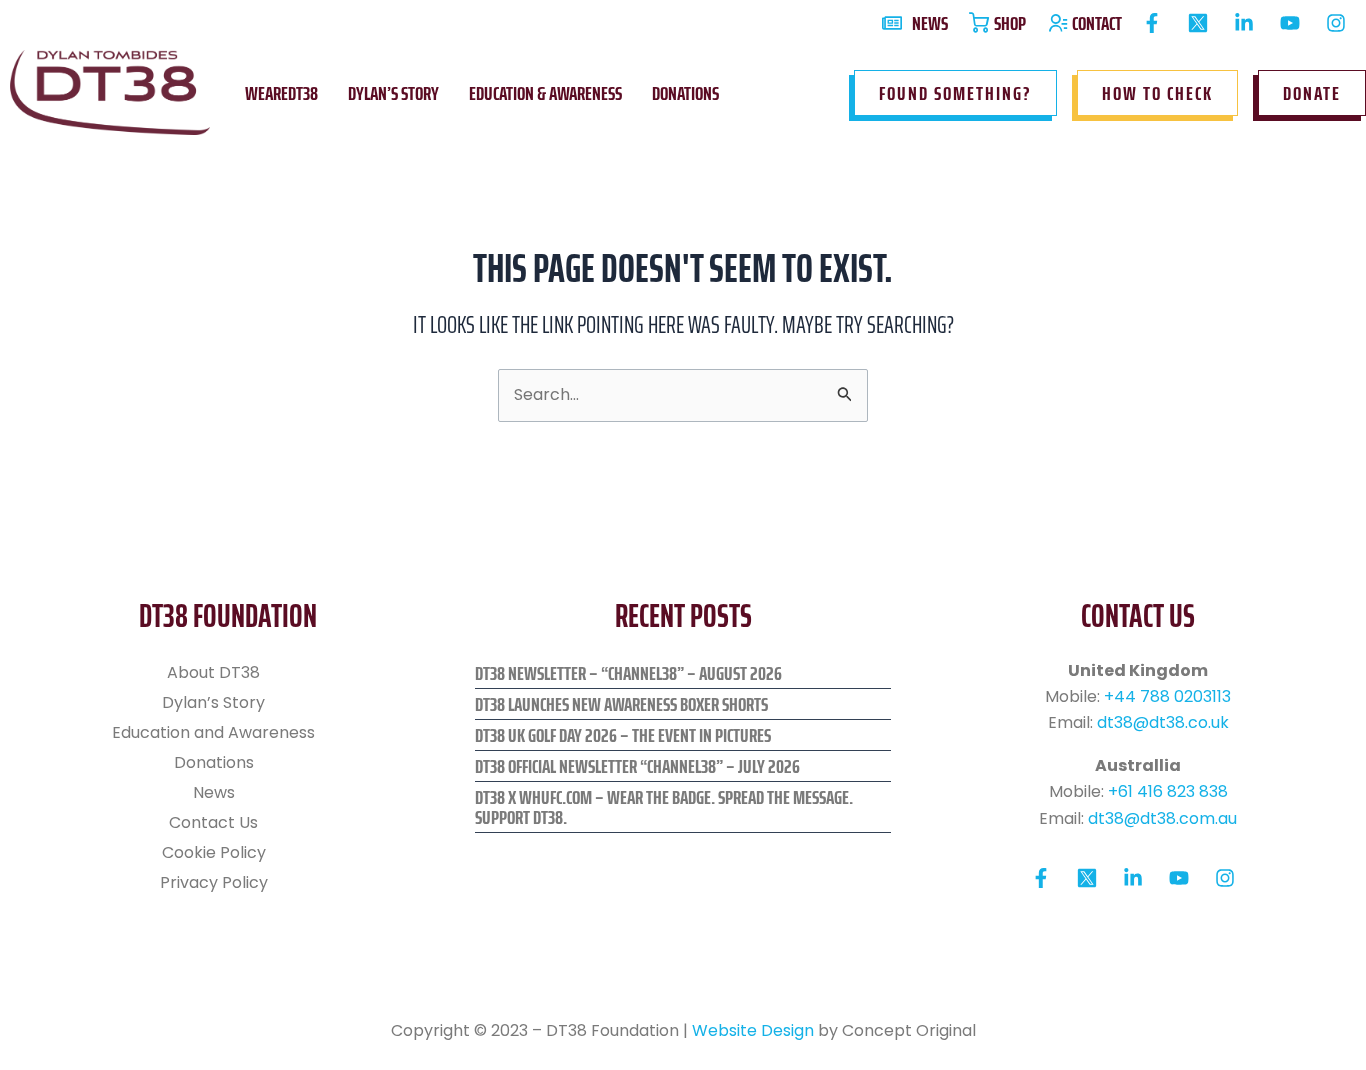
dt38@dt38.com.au (1162, 818)
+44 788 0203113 (1167, 696)
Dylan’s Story (393, 93)
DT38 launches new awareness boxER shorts (621, 704)
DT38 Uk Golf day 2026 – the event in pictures (623, 735)
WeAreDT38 (281, 93)
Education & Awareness (545, 93)
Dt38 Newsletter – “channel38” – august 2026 (628, 673)
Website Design (753, 1030)
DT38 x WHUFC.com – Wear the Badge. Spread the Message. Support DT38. (664, 807)
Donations (685, 93)
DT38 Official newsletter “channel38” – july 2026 (637, 766)
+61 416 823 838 (1168, 791)
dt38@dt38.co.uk (1163, 722)
